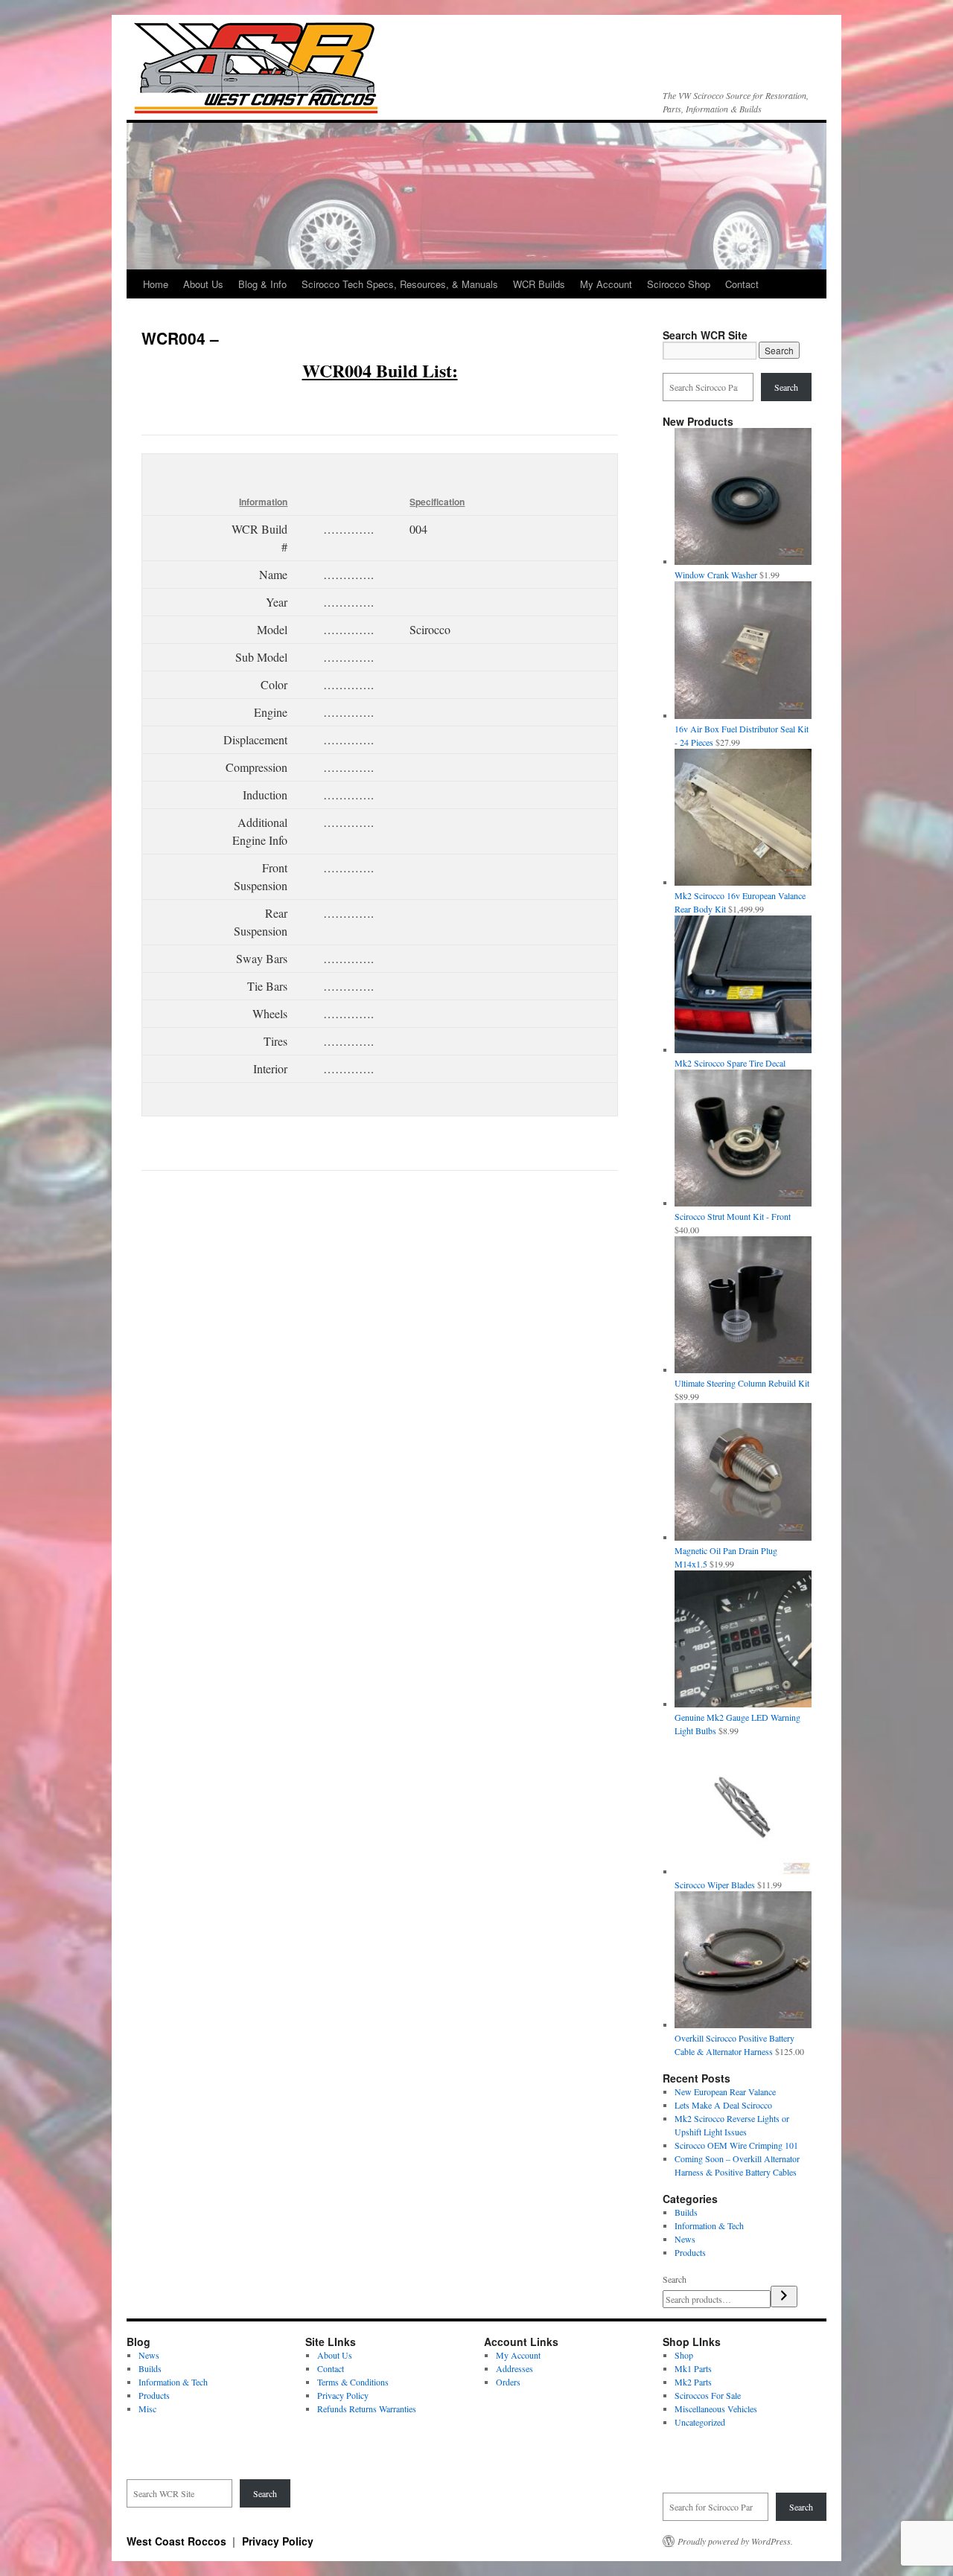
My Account (606, 284)
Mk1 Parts (693, 2368)
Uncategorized (700, 2422)
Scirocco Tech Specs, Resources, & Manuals (400, 284)
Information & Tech (709, 2225)
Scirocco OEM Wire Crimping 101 (736, 2145)
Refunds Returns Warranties (367, 2409)
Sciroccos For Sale (708, 2395)
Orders (508, 2382)
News (685, 2239)
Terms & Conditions (353, 2382)
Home (156, 284)
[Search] (784, 2297)
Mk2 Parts (693, 2382)
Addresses (514, 2368)
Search (786, 387)
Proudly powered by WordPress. (735, 2541)
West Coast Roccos (178, 2541)
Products (690, 2252)
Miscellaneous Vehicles (716, 2409)
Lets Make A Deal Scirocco (723, 2105)
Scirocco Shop (679, 284)
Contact (742, 284)
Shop (684, 2355)
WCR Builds (539, 284)
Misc (147, 2409)
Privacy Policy (343, 2395)
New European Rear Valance (725, 2091)
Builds (686, 2212)
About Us (203, 284)
